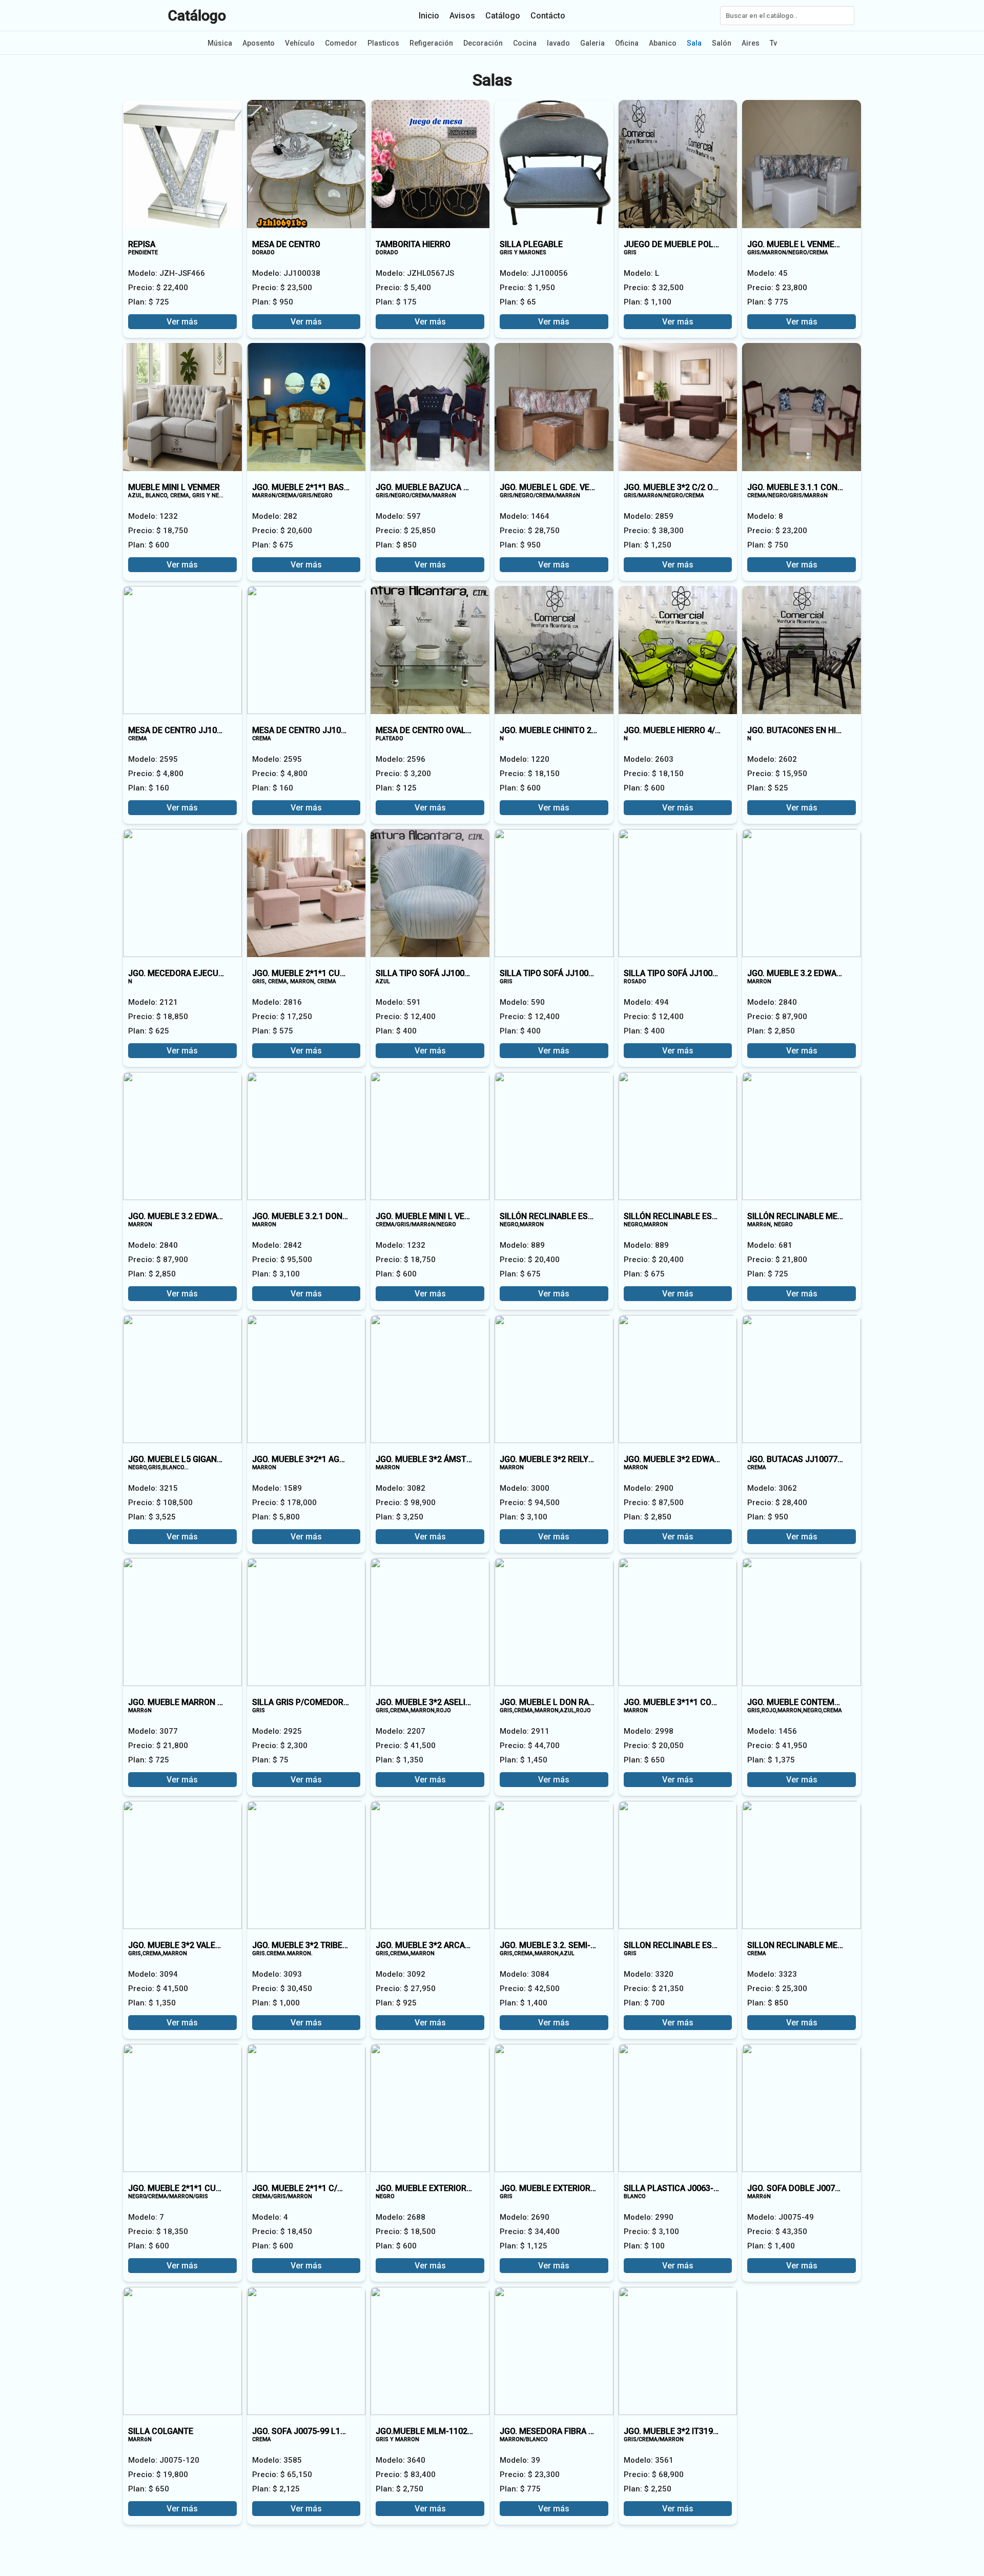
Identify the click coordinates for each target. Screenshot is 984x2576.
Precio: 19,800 (158, 2474)
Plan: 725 (149, 302)
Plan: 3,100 (276, 1274)
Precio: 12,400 (406, 1017)
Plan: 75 (270, 1760)
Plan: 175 (396, 302)
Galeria (592, 43)
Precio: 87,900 (777, 1017)
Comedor (341, 43)
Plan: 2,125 (276, 2489)
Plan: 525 (768, 788)
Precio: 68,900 (654, 2474)
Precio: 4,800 (156, 774)
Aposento (259, 43)
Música (220, 43)
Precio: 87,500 (654, 1503)
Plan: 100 (644, 2246)
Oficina (627, 43)
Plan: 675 (273, 545)
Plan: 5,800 (276, 1517)
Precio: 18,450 (282, 2232)
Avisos (462, 16)
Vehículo (300, 43)
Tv (773, 43)
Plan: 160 (149, 788)
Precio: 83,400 (406, 2474)
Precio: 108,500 (160, 1503)
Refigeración (431, 43)
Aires (751, 43)
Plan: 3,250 (399, 1517)
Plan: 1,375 (771, 1760)
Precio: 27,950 (406, 1989)
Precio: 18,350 (158, 2232)
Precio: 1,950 (527, 288)
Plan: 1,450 (524, 1760)
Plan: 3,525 (152, 1517)
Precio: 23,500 (282, 288)
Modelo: (167, 273)
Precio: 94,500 (530, 1503)
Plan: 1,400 (524, 2003)
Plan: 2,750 (399, 2489)
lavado (558, 43)
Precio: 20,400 (530, 1260)
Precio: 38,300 (654, 531)
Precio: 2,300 (280, 1746)
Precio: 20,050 (654, 1746)
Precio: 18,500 (406, 2232)
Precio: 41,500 (406, 1746)
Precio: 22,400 (158, 288)
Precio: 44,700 (530, 1746)
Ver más (182, 322)
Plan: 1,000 (276, 2003)
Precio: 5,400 (403, 288)
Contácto (548, 16)
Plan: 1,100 (648, 302)
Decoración (483, 43)
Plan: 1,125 (524, 2246)
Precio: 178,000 (284, 1503)
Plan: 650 (644, 1760)
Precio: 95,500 (282, 1260)
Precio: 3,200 (403, 774)
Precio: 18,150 (530, 774)
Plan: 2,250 (648, 2489)
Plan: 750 (768, 545)
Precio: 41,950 (777, 1746)
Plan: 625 (149, 1031)
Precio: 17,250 (282, 1017)
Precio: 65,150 (282, 2474)
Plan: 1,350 (399, 1760)
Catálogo (197, 16)
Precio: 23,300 (530, 2474)
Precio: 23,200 (777, 531)
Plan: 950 (273, 302)
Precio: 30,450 (282, 1989)
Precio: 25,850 (406, 531)
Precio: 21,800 (777, 1260)
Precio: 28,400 (777, 1503)
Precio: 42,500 (530, 1989)
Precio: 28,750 (530, 531)
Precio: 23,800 (777, 288)
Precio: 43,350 (777, 2232)
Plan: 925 (396, 2003)
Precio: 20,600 (282, 531)
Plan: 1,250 (648, 545)
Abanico (663, 43)
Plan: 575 (273, 1031)
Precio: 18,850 (158, 1017)
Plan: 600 (149, 545)
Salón (722, 43)
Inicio (429, 16)
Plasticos (383, 43)
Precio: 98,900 (406, 1503)
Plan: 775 (768, 302)
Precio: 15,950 (777, 774)
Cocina (525, 43)
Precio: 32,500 (654, 288)
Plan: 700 (644, 2003)
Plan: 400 (396, 1031)
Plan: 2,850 (771, 1031)
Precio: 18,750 (158, 531)
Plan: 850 (396, 545)
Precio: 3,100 (651, 2232)
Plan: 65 (518, 302)
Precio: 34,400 (530, 2232)
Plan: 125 (396, 788)
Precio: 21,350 (654, 1989)
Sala (694, 43)
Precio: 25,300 (777, 1989)
